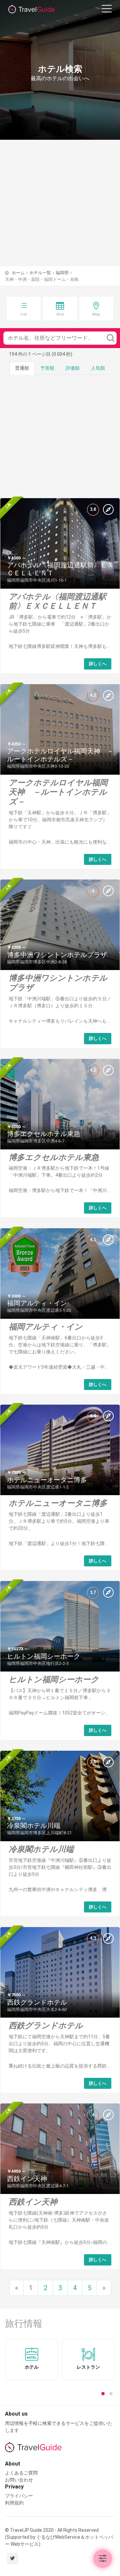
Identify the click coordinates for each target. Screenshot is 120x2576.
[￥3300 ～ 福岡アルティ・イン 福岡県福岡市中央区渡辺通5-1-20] (60, 1273)
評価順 (73, 368)
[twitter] (12, 2559)
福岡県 (62, 273)
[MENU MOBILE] (107, 10)
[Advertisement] (60, 203)
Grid (60, 314)
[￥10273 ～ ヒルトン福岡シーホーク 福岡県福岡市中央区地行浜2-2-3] (60, 1626)
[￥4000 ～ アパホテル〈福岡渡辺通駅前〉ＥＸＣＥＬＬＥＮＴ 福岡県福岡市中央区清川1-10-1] (60, 543)
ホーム (18, 273)
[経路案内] (108, 509)
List (24, 314)
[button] (103, 2559)
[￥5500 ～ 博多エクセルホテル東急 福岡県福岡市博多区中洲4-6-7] (60, 1103)
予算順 (47, 368)
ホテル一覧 (40, 273)
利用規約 (14, 2503)
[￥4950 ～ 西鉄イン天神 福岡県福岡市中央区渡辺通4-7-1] (60, 2148)
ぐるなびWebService (58, 2537)
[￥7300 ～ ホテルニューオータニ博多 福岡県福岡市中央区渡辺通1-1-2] (60, 1450)
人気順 (98, 368)
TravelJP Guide (37, 10)
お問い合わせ (19, 2480)
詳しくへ (98, 664)
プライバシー (19, 2496)
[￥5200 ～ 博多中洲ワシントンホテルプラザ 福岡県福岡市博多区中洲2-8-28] (60, 924)
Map (96, 314)
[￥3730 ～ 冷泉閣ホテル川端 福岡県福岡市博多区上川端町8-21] (60, 1795)
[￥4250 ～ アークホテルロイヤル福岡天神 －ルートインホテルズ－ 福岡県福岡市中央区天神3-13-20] (60, 729)
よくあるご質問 (21, 2473)
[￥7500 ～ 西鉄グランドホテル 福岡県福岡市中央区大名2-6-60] (60, 1972)
